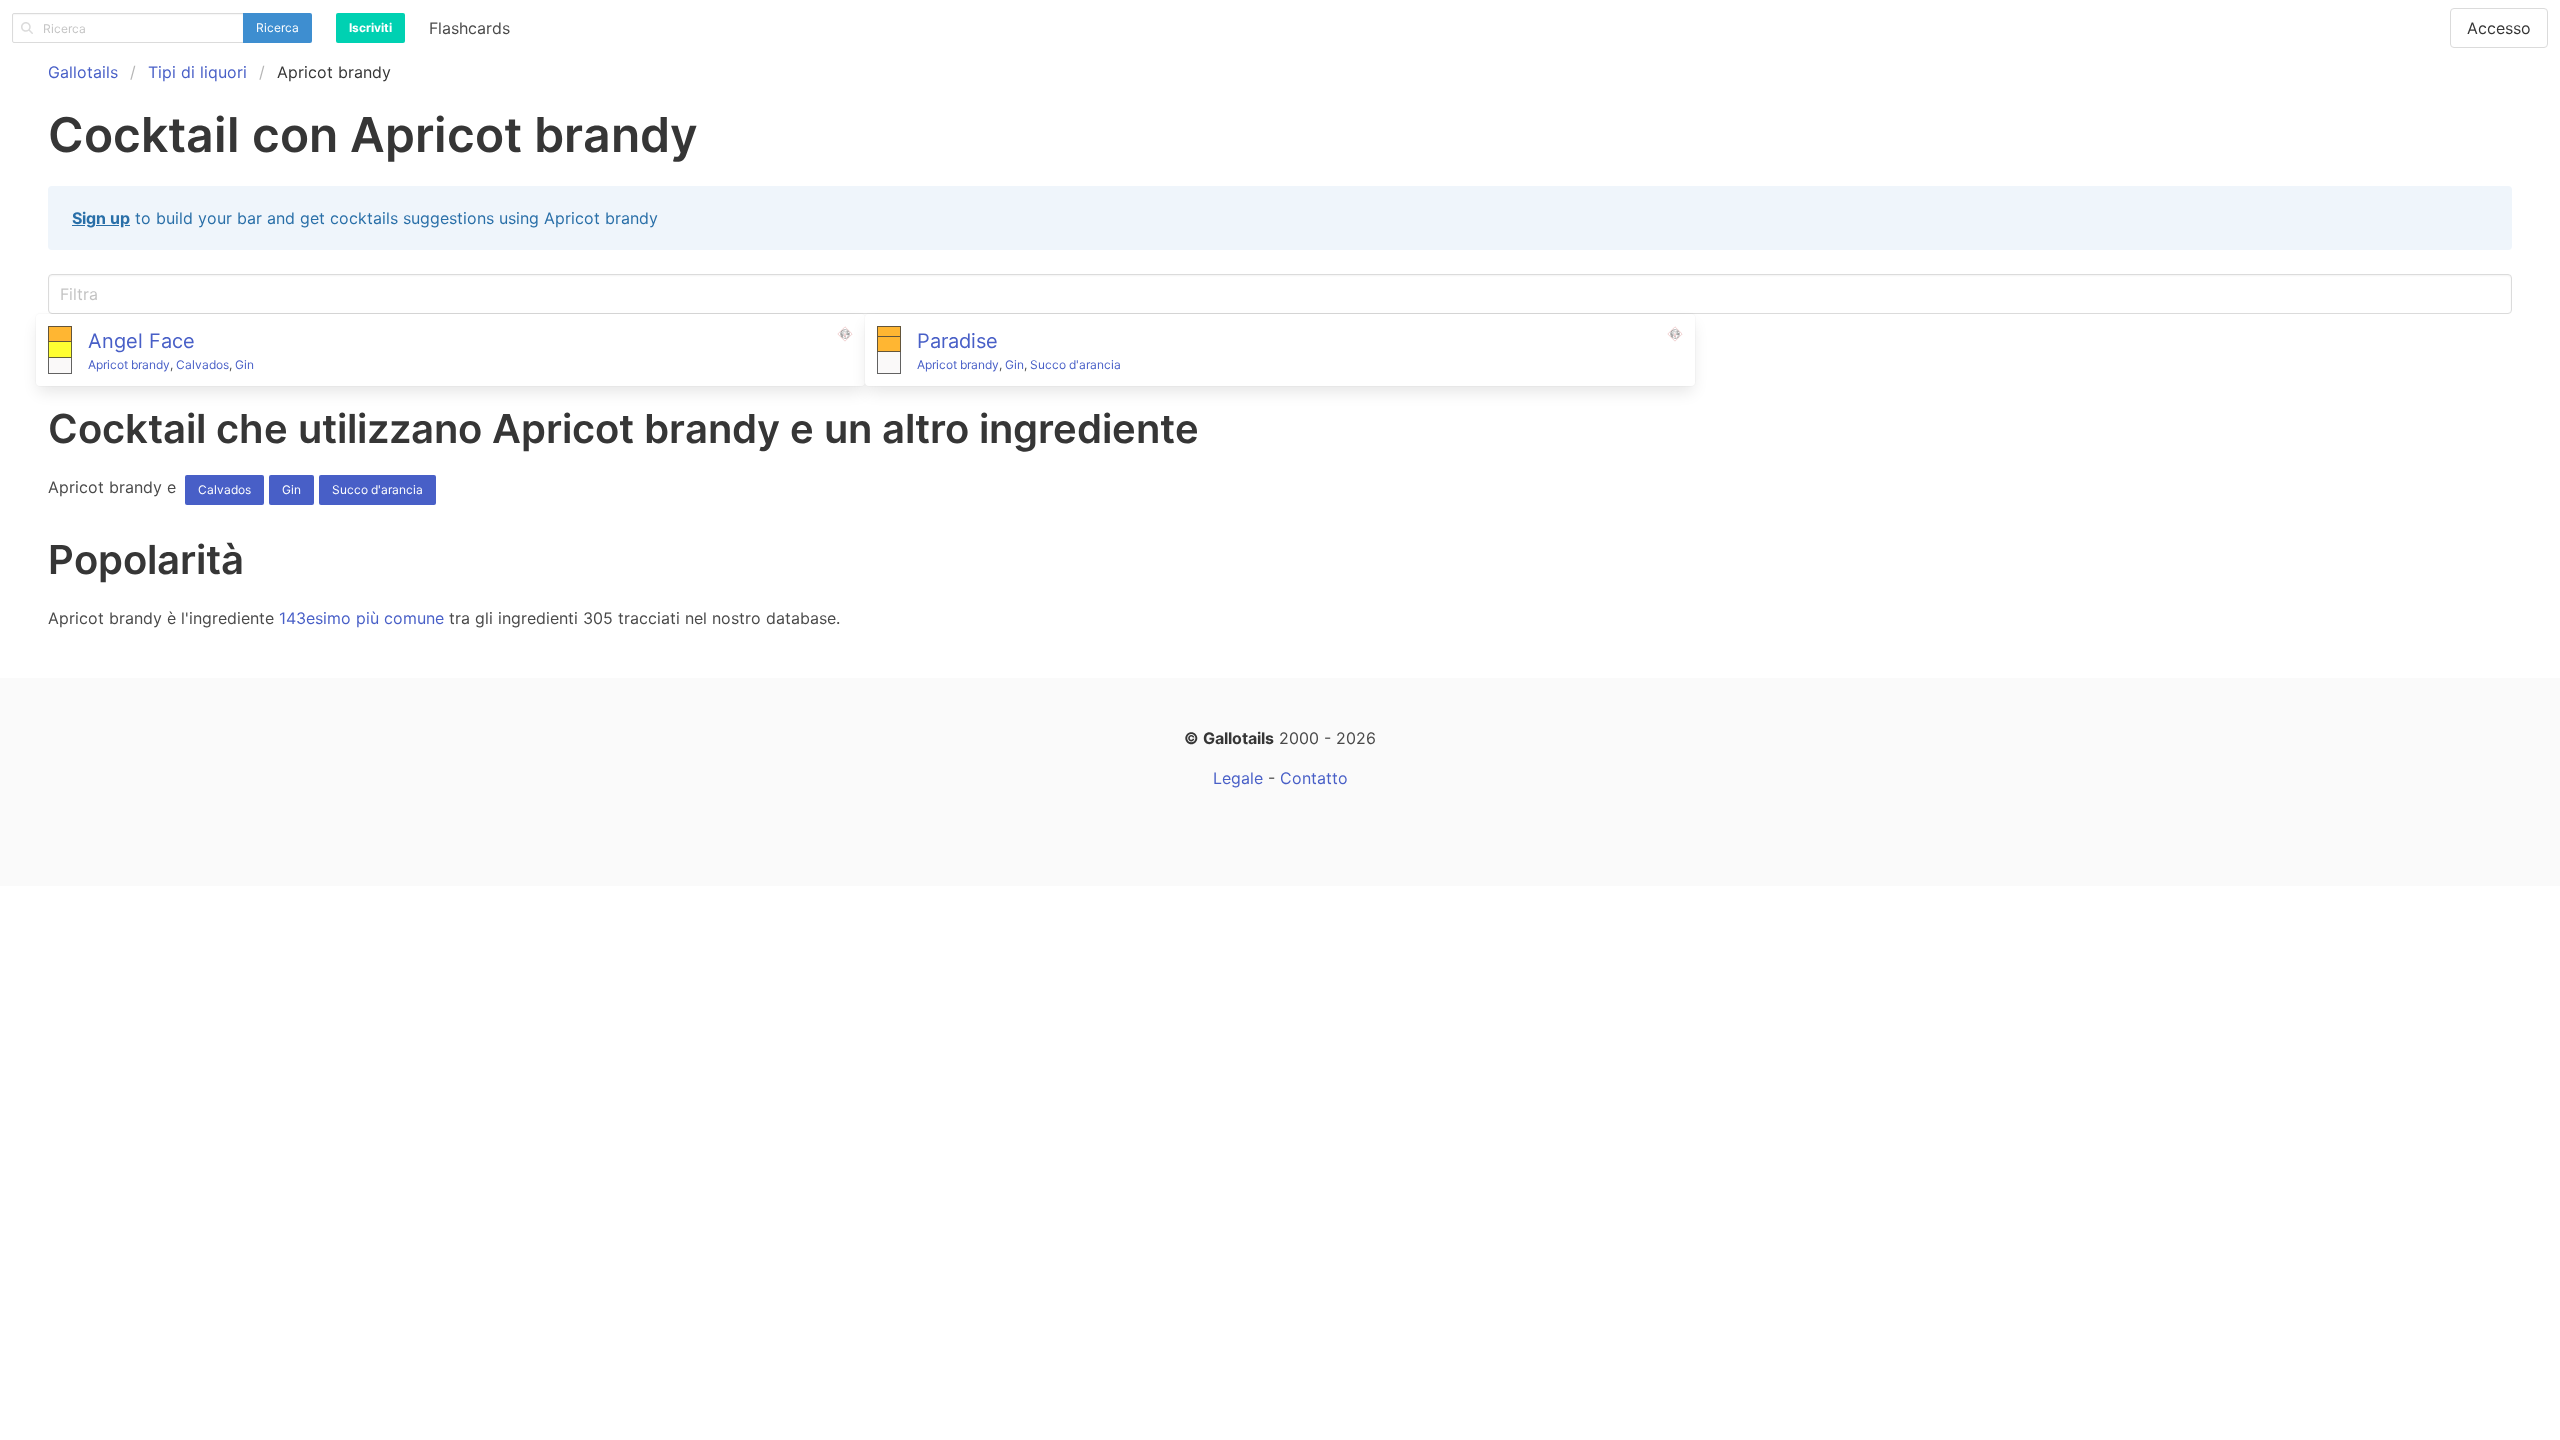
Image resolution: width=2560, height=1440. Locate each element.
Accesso (2499, 28)
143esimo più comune (361, 618)
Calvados (202, 364)
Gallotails (83, 72)
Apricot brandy (129, 364)
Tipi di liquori (197, 72)
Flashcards (469, 28)
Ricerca (277, 27)
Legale (1238, 778)
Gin (244, 364)
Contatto (1314, 778)
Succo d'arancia (1075, 364)
